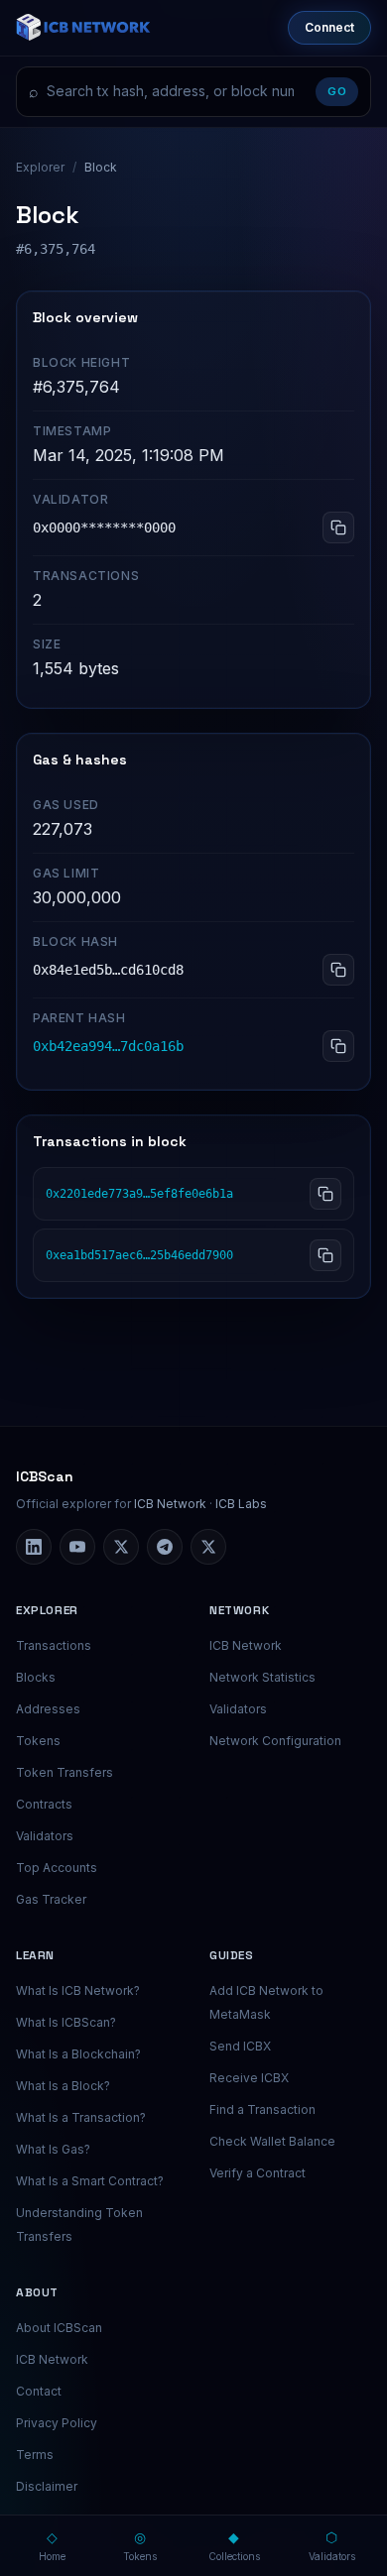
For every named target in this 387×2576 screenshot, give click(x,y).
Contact (39, 2391)
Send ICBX (240, 2046)
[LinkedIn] (34, 1547)
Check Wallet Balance (272, 2141)
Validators (45, 1836)
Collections (234, 2545)
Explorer (40, 167)
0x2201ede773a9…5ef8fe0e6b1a (139, 1194)
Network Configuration (275, 1741)
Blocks (36, 1677)
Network (239, 1610)
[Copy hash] (325, 1194)
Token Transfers (64, 1772)
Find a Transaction (262, 2109)
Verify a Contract (258, 2173)
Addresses (48, 1709)
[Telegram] (165, 1547)
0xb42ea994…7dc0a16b (108, 1046)
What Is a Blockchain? (78, 2054)
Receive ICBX (249, 2078)
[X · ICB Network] (208, 1547)
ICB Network (170, 1504)
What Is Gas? (53, 2149)
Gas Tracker (51, 1899)
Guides (232, 1955)
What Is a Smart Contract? (90, 2181)
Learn (35, 1955)
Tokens (38, 1741)
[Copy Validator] (338, 527)
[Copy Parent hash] (338, 1046)
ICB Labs (241, 1504)
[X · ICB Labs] (121, 1547)
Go (337, 91)
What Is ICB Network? (78, 1991)
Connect (329, 27)
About (37, 2292)
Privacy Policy (57, 2423)
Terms (35, 2455)
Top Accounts (57, 1868)
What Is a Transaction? (81, 2117)
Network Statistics (262, 1677)
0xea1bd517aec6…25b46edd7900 (139, 1255)
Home (52, 2545)
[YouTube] (77, 1547)
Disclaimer (47, 2486)
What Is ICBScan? (66, 2022)
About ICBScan (59, 2328)
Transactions (54, 1645)
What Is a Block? (63, 2086)
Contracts (44, 1804)
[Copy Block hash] (338, 970)
